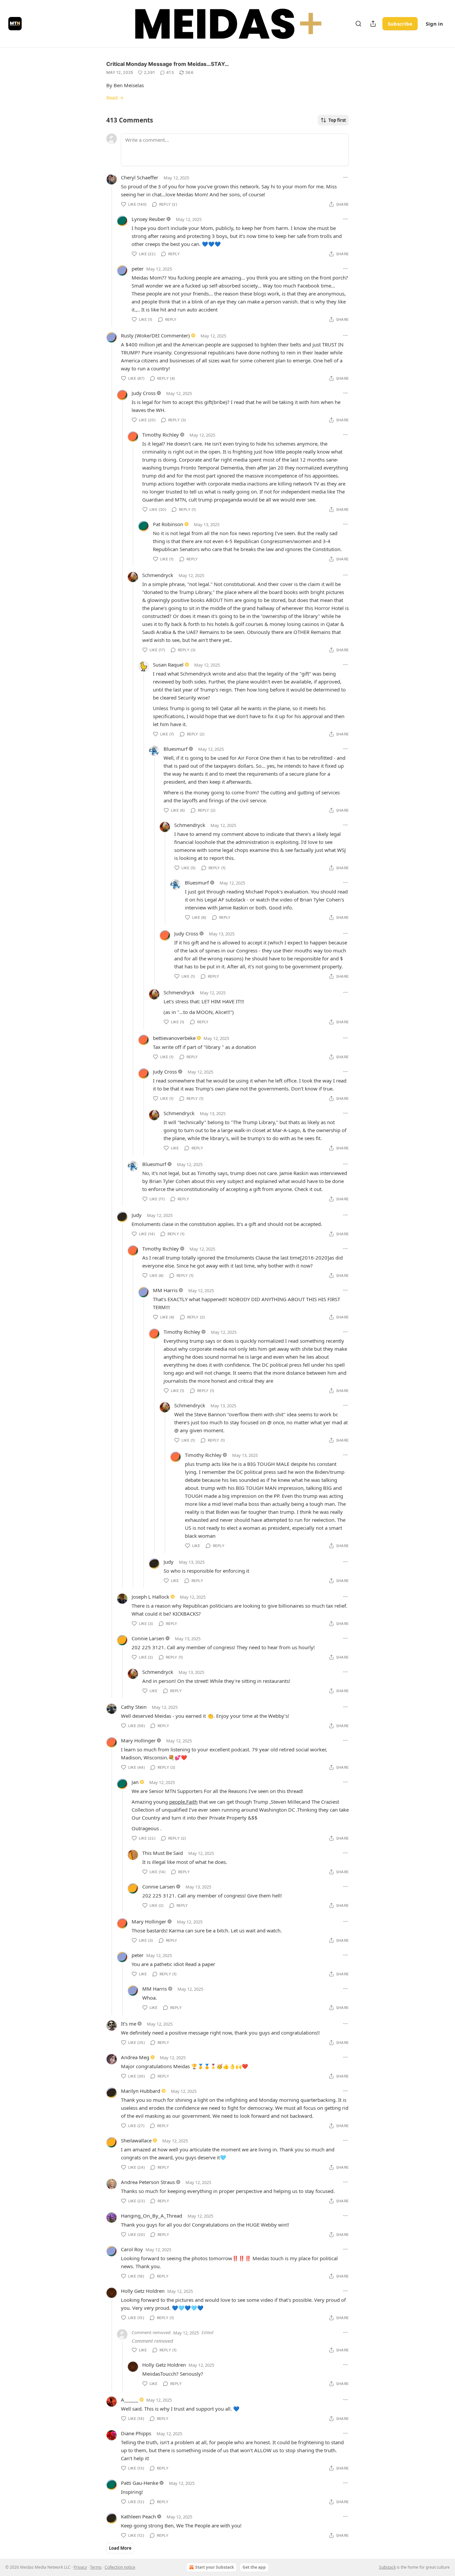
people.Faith (183, 1802)
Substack (387, 2567)
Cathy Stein (134, 1707)
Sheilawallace (136, 2140)
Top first (337, 120)
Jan (135, 1782)
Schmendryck (158, 575)
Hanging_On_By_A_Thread (152, 2216)
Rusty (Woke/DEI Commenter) (155, 335)
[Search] (358, 24)
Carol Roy (132, 2249)
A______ (130, 2400)
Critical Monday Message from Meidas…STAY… (168, 64)
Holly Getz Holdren (143, 2291)
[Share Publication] (373, 24)
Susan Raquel (168, 665)
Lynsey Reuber (148, 219)
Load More (120, 2548)
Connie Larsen (148, 1638)
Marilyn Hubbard (141, 2091)
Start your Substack (215, 2567)
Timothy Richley (161, 435)
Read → (115, 98)
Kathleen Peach (138, 2516)
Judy (137, 1215)
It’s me (129, 2024)
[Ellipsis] (345, 177)
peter (138, 269)
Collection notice (120, 2567)
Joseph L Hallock (150, 1597)
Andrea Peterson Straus (148, 2182)
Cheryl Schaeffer (140, 177)
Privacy (80, 2567)
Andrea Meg (135, 2057)
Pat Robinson (168, 524)
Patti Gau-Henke (140, 2483)
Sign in (434, 24)
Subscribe (400, 24)
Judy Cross (144, 393)
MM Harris (165, 1290)
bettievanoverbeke (174, 1038)
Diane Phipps (136, 2433)
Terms (96, 2567)
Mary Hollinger (138, 1740)
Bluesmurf (176, 749)
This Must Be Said (163, 1853)
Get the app (254, 2567)
